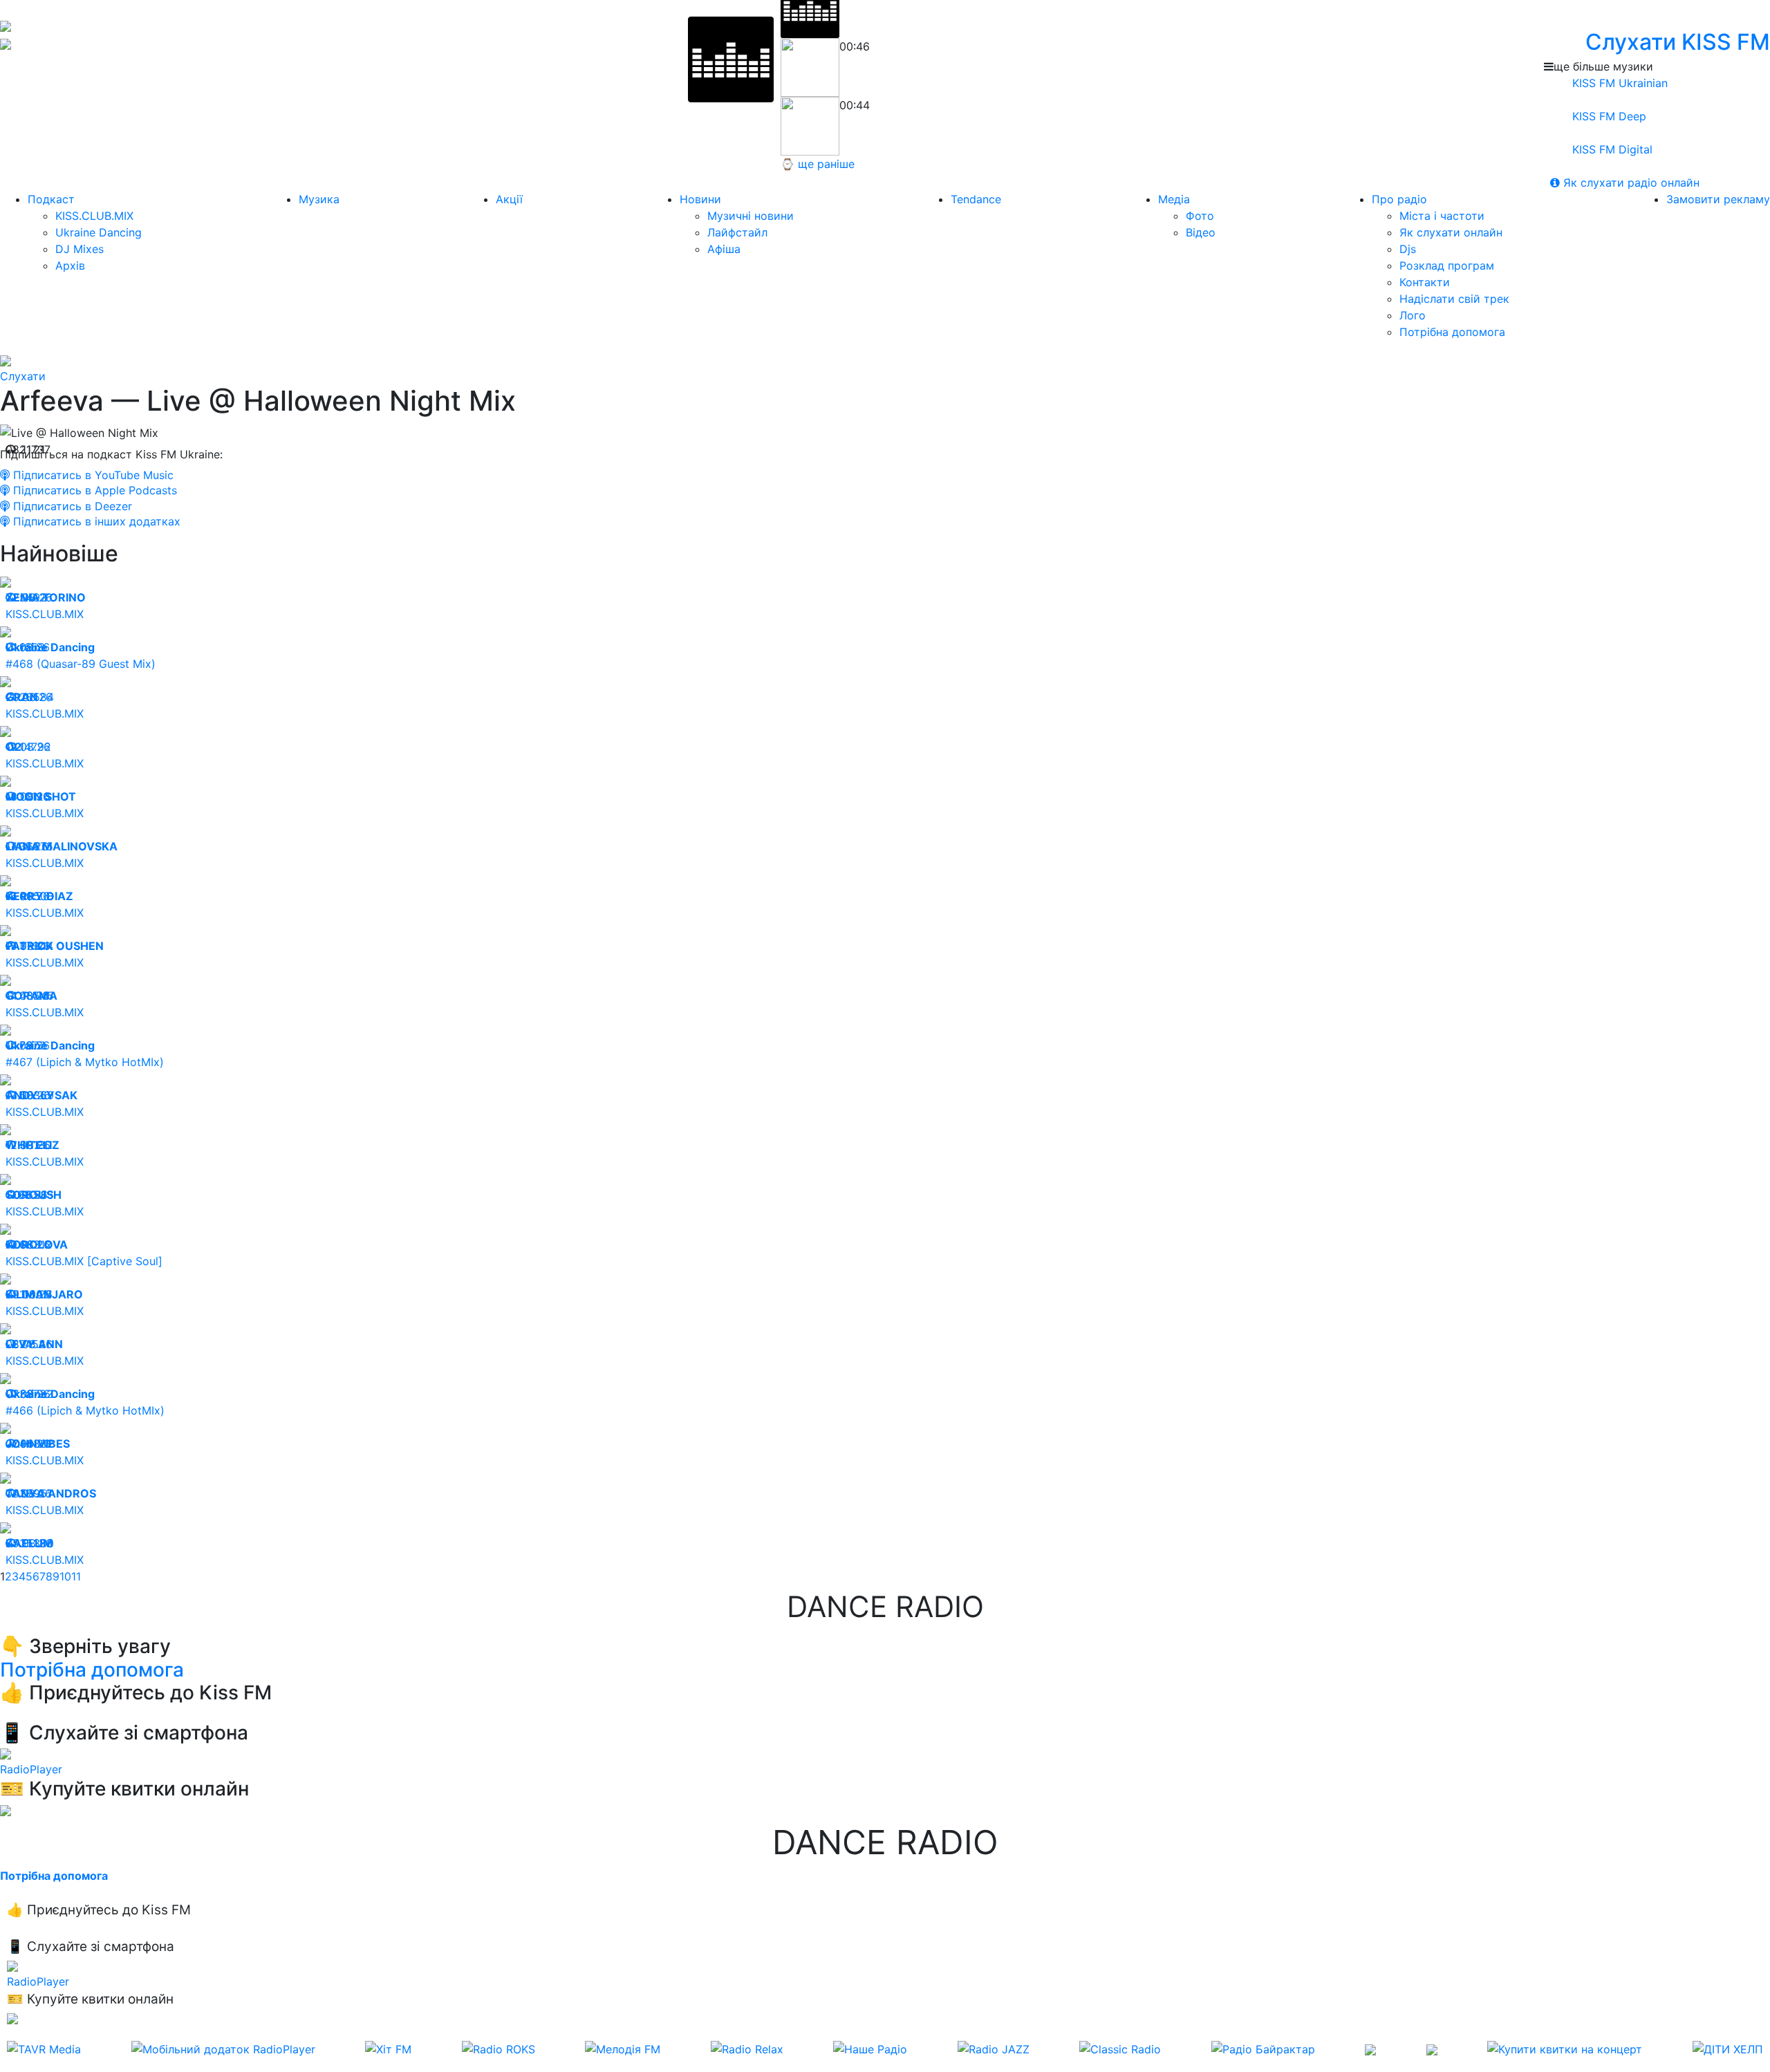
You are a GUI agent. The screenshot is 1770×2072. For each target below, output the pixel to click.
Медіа (1174, 199)
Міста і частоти (1442, 216)
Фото (1200, 216)
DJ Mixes (80, 249)
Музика (319, 199)
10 (65, 1576)
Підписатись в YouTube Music (92, 475)
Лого (1413, 315)
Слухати (23, 376)
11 (76, 1576)
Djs (1408, 249)
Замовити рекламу (1718, 199)
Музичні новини (751, 216)
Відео (1201, 232)
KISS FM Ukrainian (1618, 83)
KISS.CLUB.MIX (94, 216)
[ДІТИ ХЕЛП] (1728, 2049)
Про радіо (1399, 199)
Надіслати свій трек (1454, 299)
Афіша (724, 249)
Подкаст (51, 199)
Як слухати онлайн (1451, 232)
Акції (509, 199)
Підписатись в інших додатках (95, 521)
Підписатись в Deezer (71, 506)
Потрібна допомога (1452, 332)
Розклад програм (1447, 265)
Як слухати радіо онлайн (1630, 183)
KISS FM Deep (1608, 116)
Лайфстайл (737, 232)
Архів (70, 265)
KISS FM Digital (1611, 149)
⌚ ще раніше (818, 164)
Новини (700, 199)
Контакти (1425, 282)
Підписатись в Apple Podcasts (93, 490)
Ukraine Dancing (99, 232)
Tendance (976, 199)
